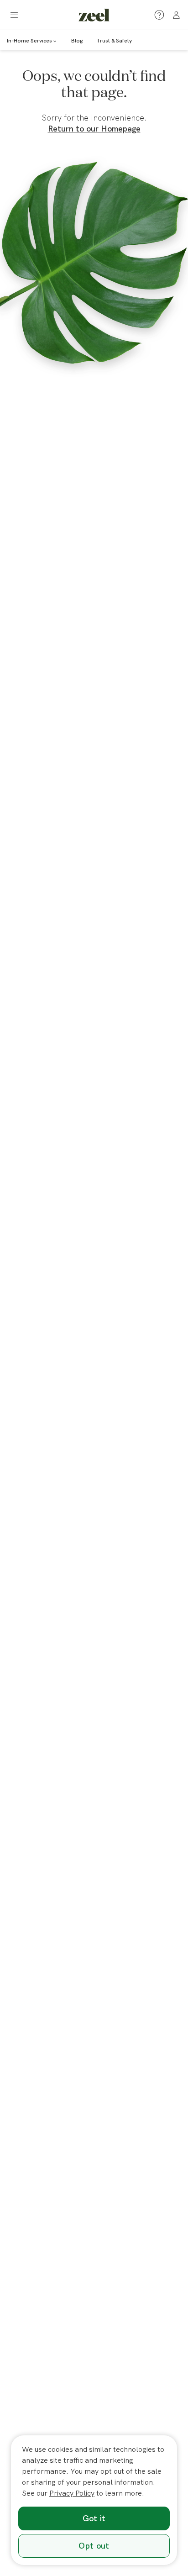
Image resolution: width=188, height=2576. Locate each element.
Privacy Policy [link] (72, 2493)
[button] (14, 15)
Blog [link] (77, 40)
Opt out (94, 2546)
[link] (94, 15)
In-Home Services (29, 40)
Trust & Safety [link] (114, 40)
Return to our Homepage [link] (94, 129)
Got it (94, 2518)
